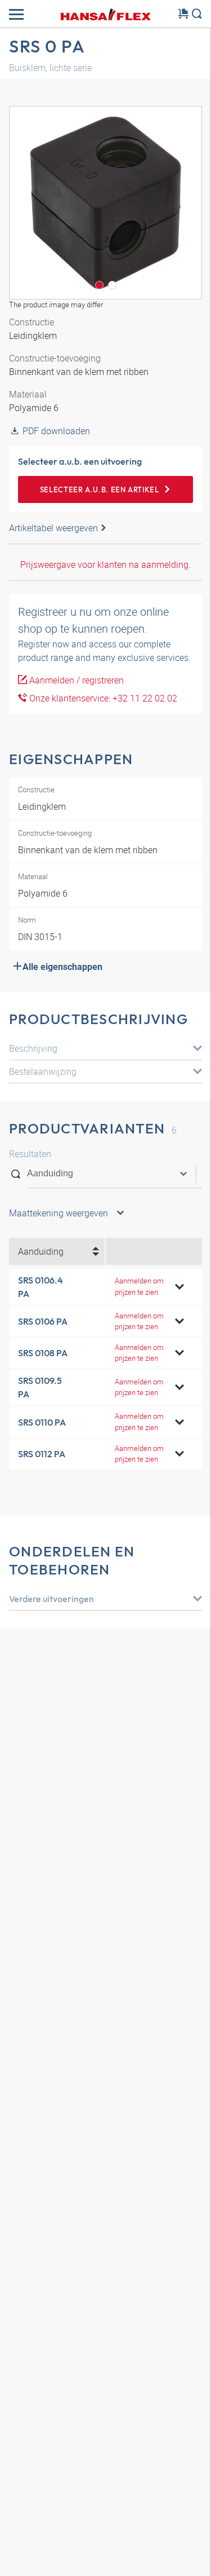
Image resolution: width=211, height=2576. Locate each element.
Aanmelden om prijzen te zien (139, 1286)
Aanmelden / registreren (75, 680)
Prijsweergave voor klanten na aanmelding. (105, 564)
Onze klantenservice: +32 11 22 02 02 (102, 698)
